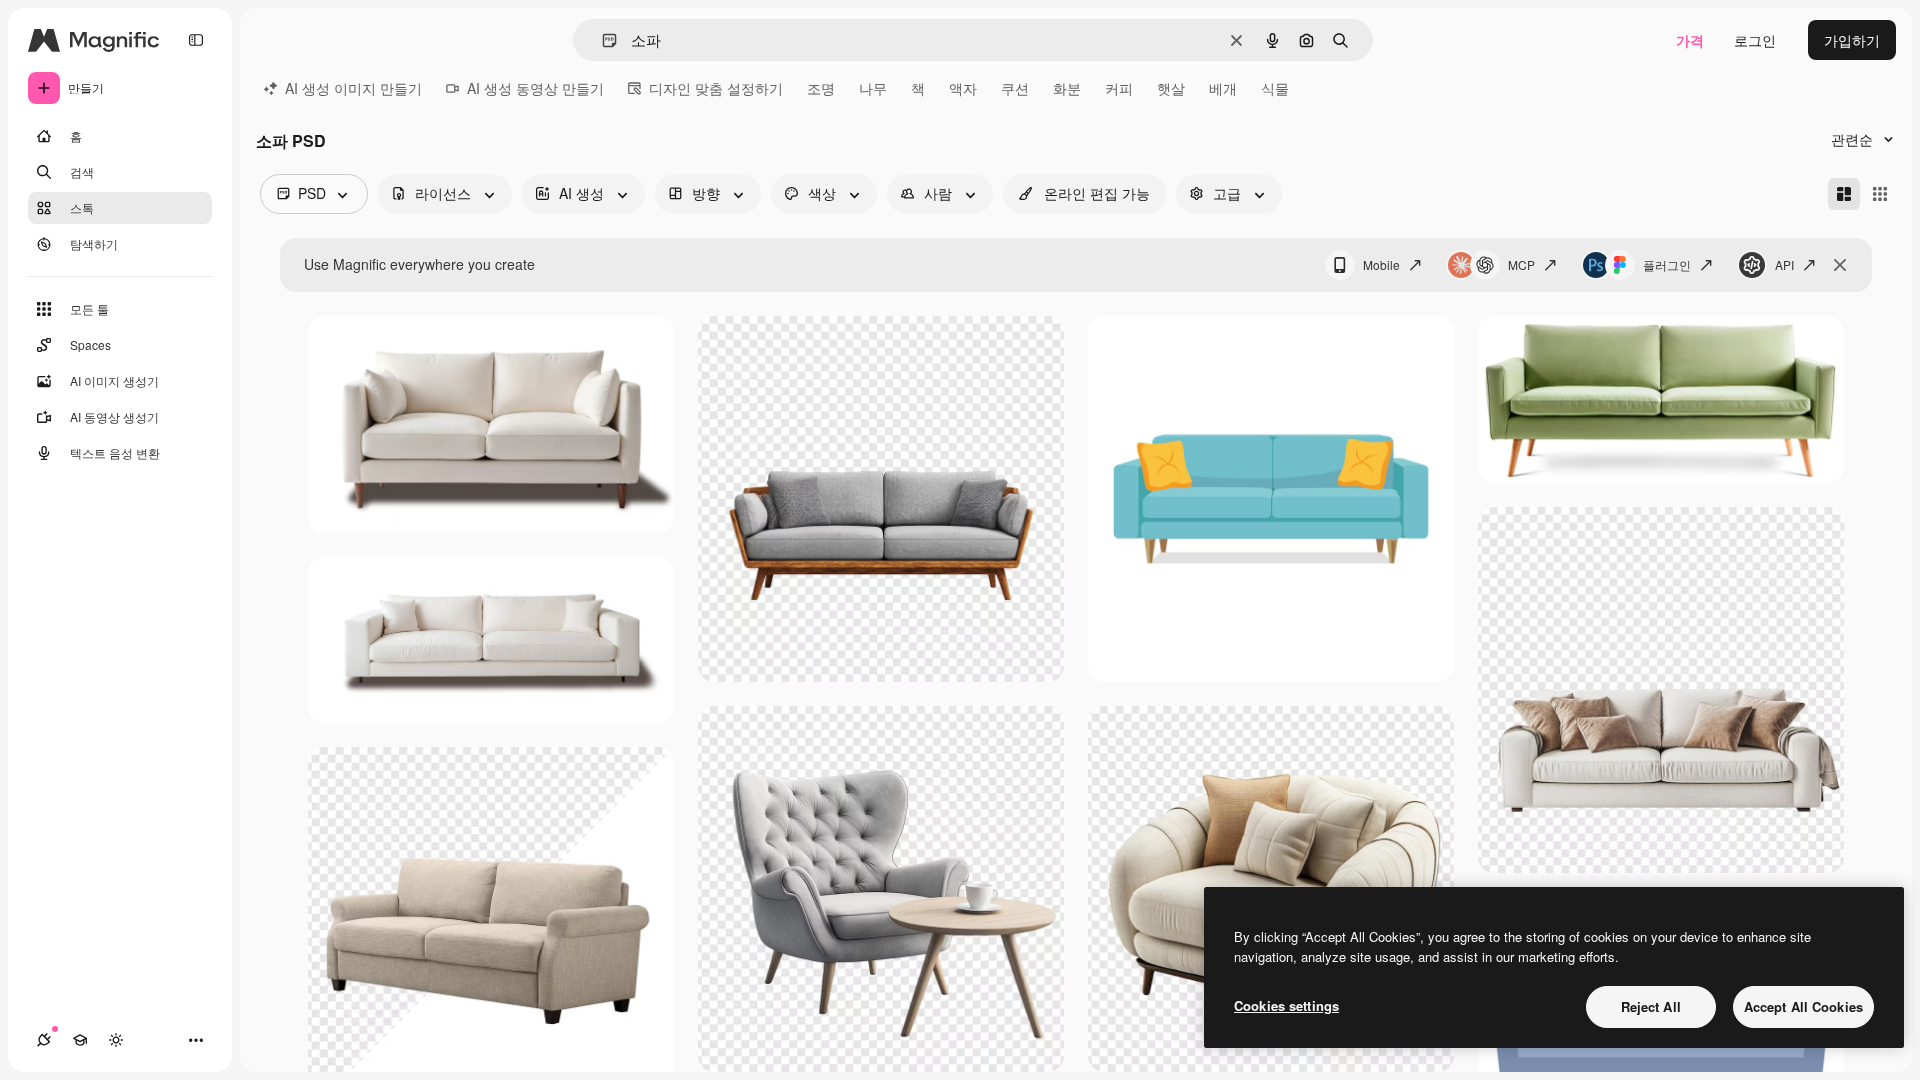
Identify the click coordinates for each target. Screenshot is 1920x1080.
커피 (1119, 88)
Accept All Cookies (1803, 1006)
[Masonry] (1844, 194)
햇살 (1171, 88)
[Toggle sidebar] (196, 40)
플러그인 (1667, 264)
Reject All (1651, 1006)
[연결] (44, 1040)
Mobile (1381, 264)
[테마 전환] (116, 1040)
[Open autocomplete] (601, 40)
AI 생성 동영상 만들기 (535, 88)
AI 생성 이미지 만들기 (353, 88)
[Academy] (80, 1040)
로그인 (1755, 40)
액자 (963, 88)
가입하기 (1852, 40)
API (1784, 264)
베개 (1223, 88)
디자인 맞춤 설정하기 (716, 88)
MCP (1521, 264)
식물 (1275, 88)
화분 (1067, 88)
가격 (1690, 40)
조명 (821, 88)
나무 (873, 88)
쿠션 (1015, 88)
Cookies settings (1286, 1005)
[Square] (1880, 194)
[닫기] (1840, 265)
